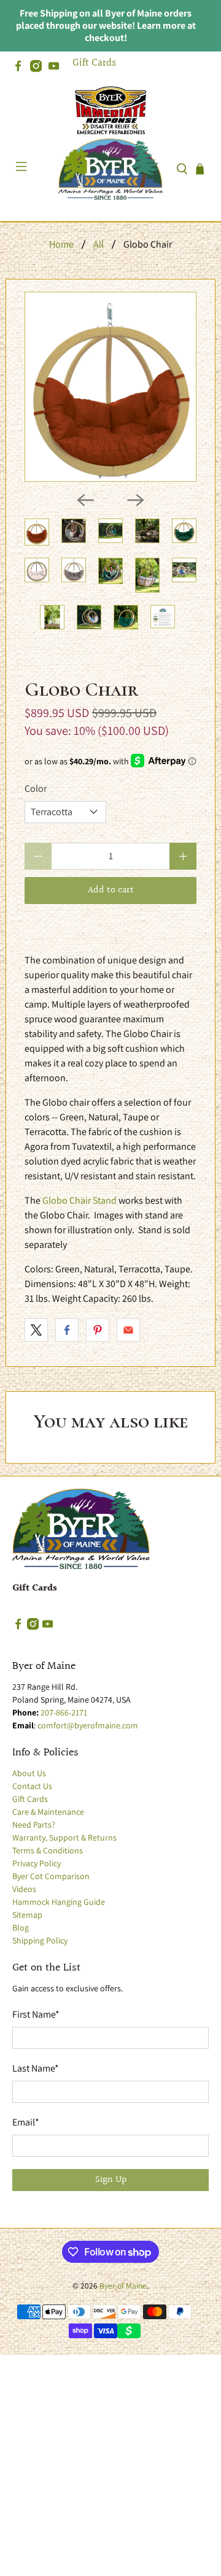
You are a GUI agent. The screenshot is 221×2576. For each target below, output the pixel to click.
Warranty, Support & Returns (64, 1837)
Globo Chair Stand (79, 1200)
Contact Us (32, 1786)
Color (36, 788)
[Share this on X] (36, 1330)
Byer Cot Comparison (51, 1876)
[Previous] (85, 500)
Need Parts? (34, 1825)
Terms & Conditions (48, 1850)
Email (26, 2122)
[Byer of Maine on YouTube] (57, 69)
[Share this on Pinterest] (98, 1330)
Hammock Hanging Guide (59, 1902)
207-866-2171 (64, 1712)
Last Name (36, 2068)
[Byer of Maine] (110, 169)
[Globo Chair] (110, 387)
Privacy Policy (37, 1863)
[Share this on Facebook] (67, 1330)
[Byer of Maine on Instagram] (39, 69)
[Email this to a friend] (128, 1330)
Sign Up (111, 2180)
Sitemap (27, 1915)
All (99, 245)
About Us (29, 1773)
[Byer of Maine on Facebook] (21, 69)
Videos (24, 1889)
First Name (36, 2014)
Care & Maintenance (48, 1812)
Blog (21, 1928)
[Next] (136, 500)
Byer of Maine (123, 2285)
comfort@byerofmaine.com (88, 1725)
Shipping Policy (40, 1940)
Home (61, 245)
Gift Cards (94, 63)
